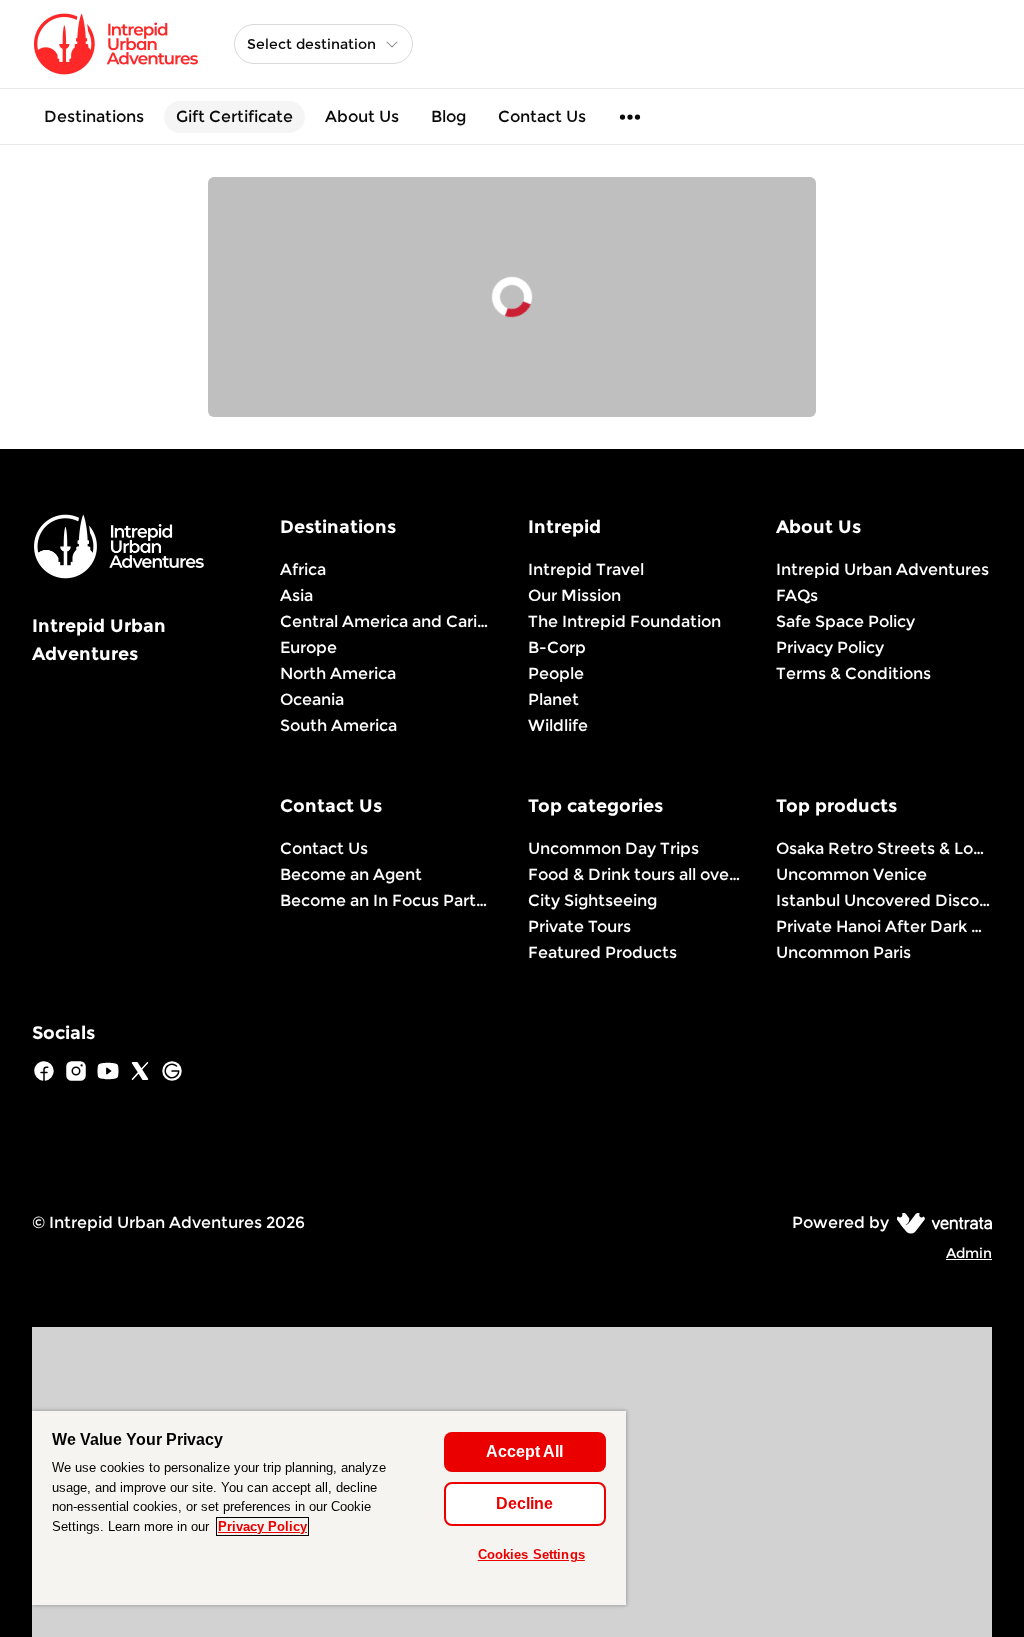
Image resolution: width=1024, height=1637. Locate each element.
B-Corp (557, 647)
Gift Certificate (234, 116)
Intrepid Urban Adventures (882, 569)
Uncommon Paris (843, 952)
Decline (524, 1503)
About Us (362, 116)
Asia (296, 595)
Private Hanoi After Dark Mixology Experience (884, 926)
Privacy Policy (830, 647)
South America (338, 725)
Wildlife (558, 725)
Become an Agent (351, 874)
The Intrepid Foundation (624, 621)
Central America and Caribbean (388, 621)
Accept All (524, 1451)
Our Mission (574, 595)
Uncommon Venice (851, 874)
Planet (553, 699)
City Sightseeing (592, 900)
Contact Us (542, 116)
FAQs (797, 595)
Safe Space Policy (845, 621)
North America (338, 673)
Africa (303, 569)
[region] (329, 1508)
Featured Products (602, 952)
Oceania (312, 699)
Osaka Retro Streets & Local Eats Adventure (884, 848)
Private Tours (579, 926)
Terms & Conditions (853, 673)
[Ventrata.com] (940, 1222)
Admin (969, 1253)
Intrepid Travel (586, 569)
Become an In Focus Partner (388, 900)
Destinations (94, 116)
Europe (308, 647)
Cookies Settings (531, 1554)
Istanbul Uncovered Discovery (884, 900)
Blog (448, 116)
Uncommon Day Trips (613, 848)
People (556, 673)
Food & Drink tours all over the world (636, 874)
